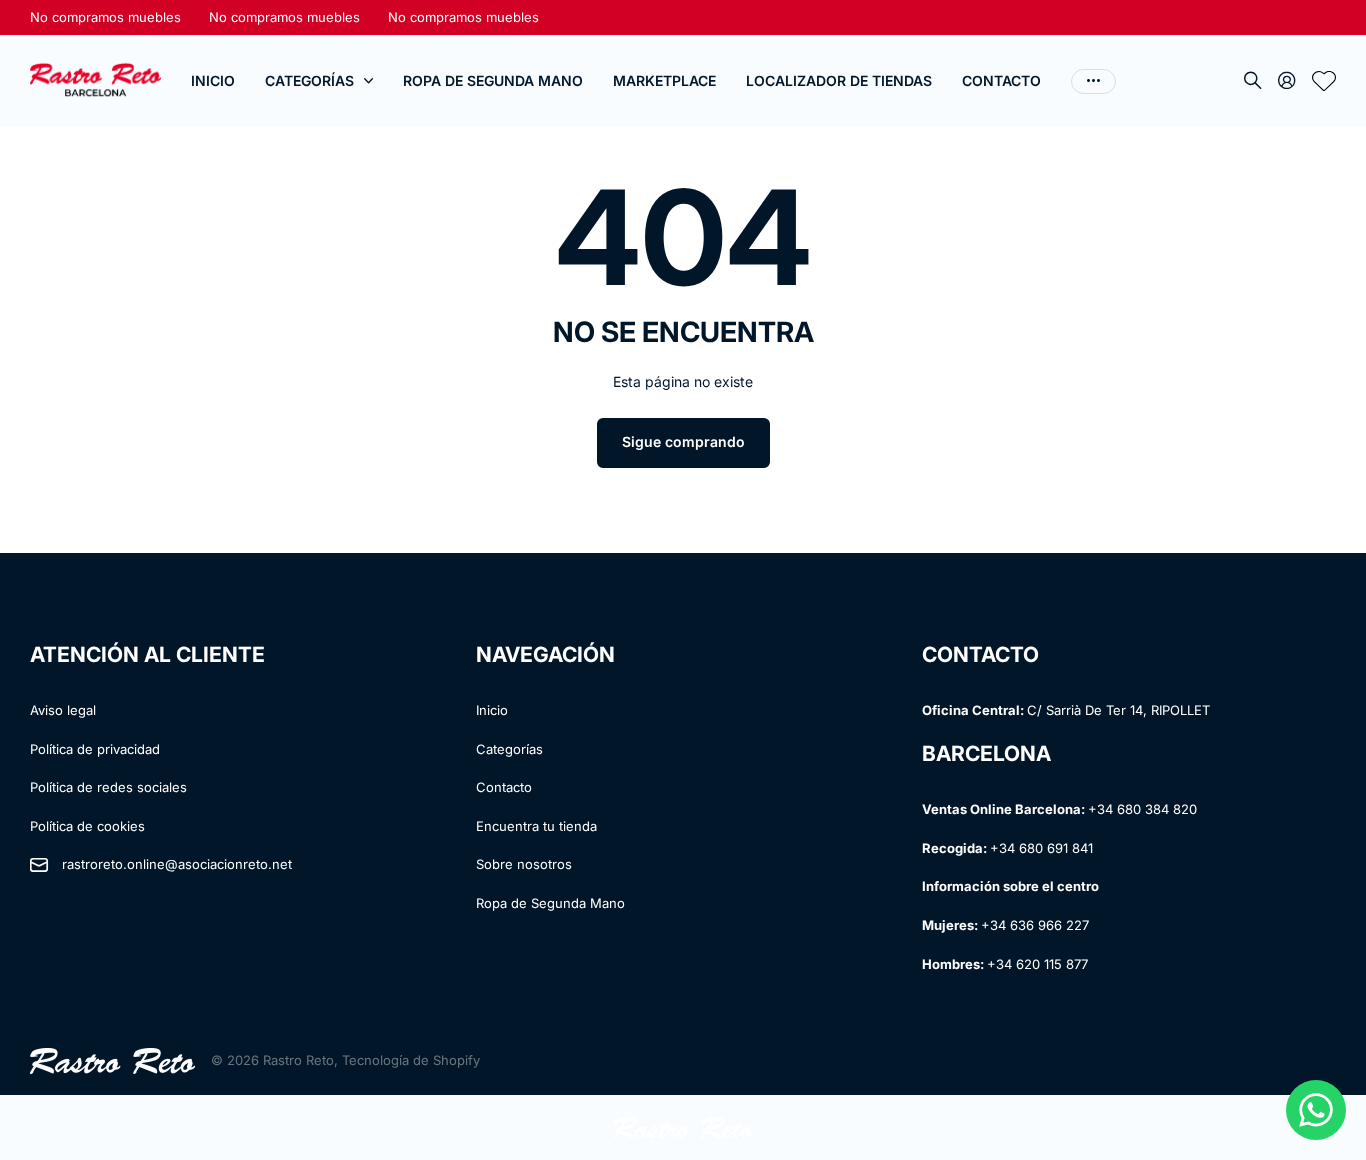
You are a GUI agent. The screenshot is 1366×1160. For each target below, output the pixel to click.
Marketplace (664, 80)
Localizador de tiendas (839, 80)
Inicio (213, 80)
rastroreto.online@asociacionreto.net (177, 864)
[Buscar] (1253, 81)
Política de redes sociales (108, 787)
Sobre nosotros (524, 864)
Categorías (309, 80)
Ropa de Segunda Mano (493, 80)
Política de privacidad (95, 749)
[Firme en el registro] (1287, 81)
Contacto (1001, 80)
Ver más (1093, 81)
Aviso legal (63, 710)
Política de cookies (87, 826)
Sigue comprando (683, 441)
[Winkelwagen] (1324, 81)
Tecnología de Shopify (411, 1060)
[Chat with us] (1316, 1110)
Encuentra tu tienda (536, 826)
